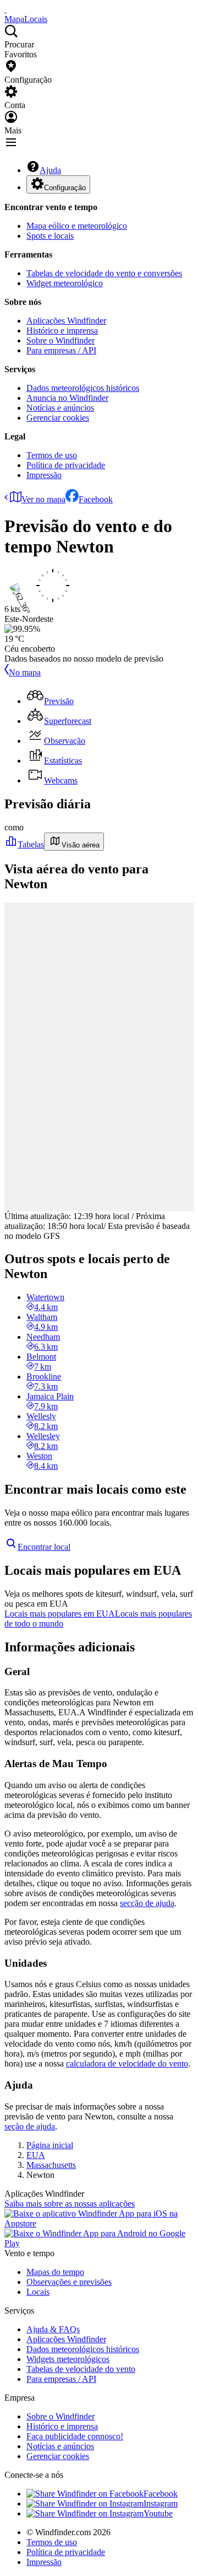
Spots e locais (50, 236)
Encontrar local (44, 1547)
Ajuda (50, 170)
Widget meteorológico (65, 283)
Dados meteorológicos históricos (83, 388)
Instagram (161, 2503)
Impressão (44, 475)
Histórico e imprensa (62, 331)
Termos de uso (52, 455)
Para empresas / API (61, 350)
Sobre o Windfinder (61, 340)
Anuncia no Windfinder (67, 398)
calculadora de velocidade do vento (127, 2064)
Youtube (158, 2513)
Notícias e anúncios (60, 408)
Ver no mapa (43, 499)
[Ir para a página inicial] (5, 9)
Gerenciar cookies (58, 418)
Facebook (96, 499)
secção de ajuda (147, 1903)
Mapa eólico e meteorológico (77, 226)
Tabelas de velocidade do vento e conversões (104, 273)
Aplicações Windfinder (66, 321)
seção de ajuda (30, 2126)
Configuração (65, 188)
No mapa (25, 672)
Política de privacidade (66, 465)
